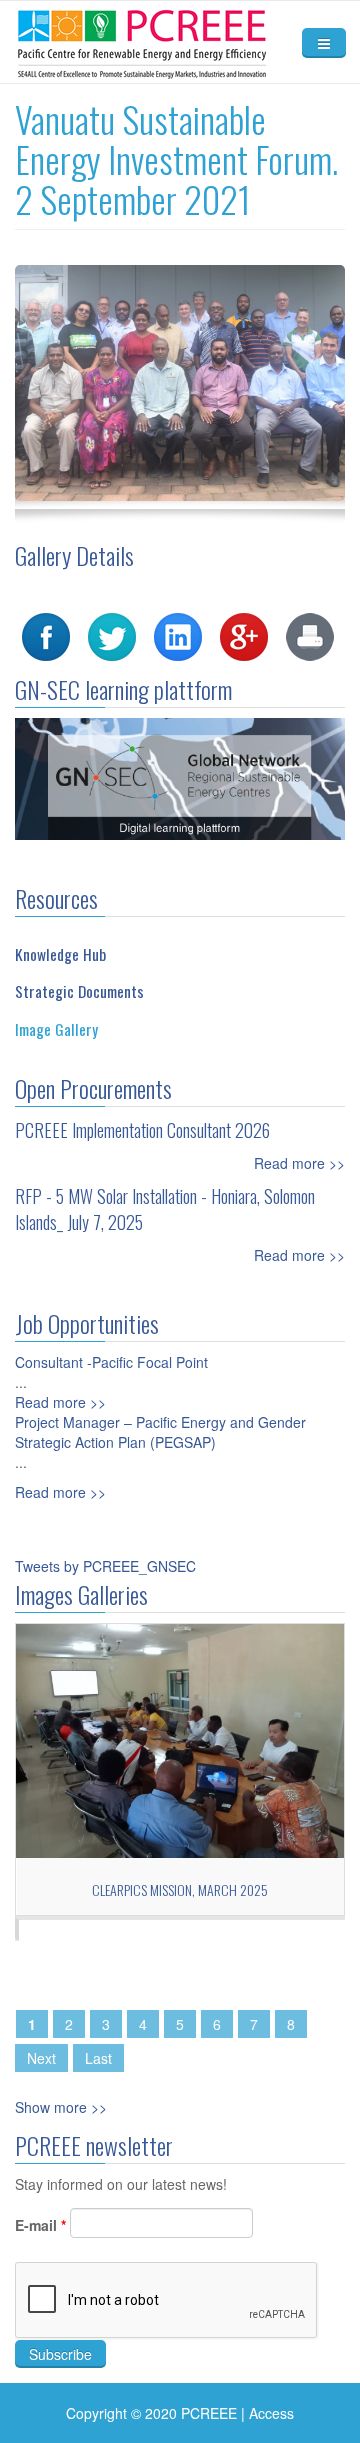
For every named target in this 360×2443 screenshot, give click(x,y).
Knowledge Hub (60, 954)
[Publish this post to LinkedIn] (178, 635)
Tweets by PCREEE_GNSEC (105, 1566)
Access (271, 2413)
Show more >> (61, 2107)
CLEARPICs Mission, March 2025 (180, 1889)
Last (98, 2058)
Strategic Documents (79, 991)
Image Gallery (56, 1029)
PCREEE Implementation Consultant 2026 (142, 1130)
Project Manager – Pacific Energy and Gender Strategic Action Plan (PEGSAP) (160, 1432)
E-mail (40, 2225)
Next (41, 2058)
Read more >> (299, 1163)
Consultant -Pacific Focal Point (111, 1362)
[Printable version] (310, 635)
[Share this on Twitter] (112, 635)
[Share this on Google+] (244, 635)
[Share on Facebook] (46, 635)
